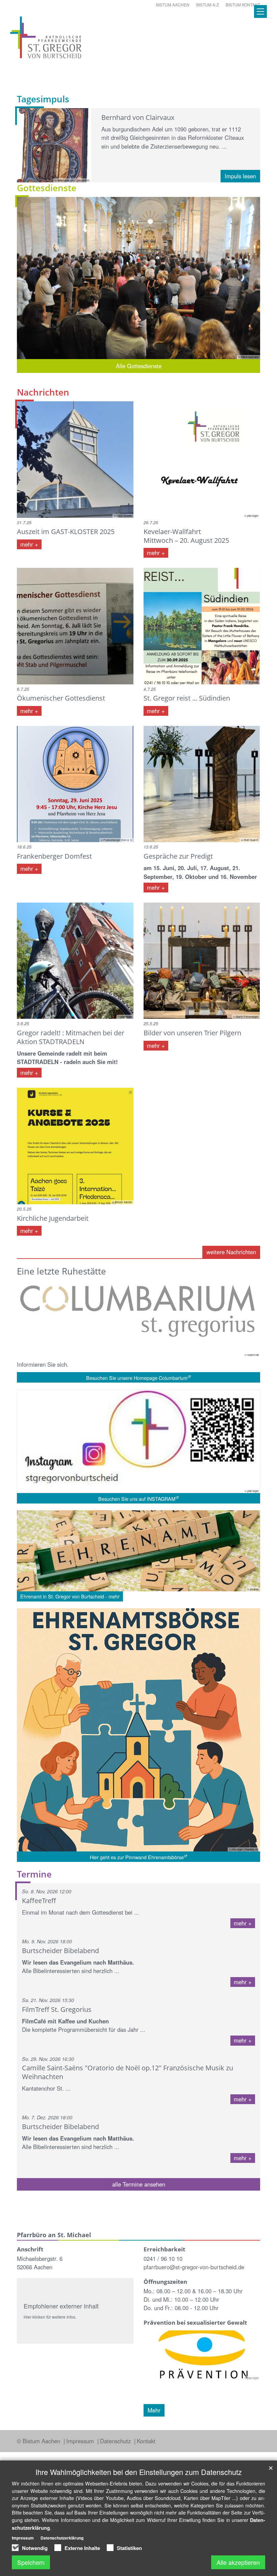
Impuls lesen (240, 176)
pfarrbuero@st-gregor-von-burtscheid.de (194, 2267)
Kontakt (146, 2441)
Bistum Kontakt (243, 5)
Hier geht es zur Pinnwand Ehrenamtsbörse (137, 1857)
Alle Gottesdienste (139, 366)
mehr (28, 544)
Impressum (81, 2441)
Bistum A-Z (208, 5)
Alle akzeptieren (238, 2562)
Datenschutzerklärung (62, 2538)
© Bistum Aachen (39, 2441)
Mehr (154, 2410)
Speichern (31, 2562)
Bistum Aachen (173, 5)
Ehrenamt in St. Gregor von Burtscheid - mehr (70, 1596)
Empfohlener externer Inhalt (61, 2306)
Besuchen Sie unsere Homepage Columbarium (137, 1378)
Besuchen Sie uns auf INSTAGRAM (137, 1499)
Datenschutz (116, 2441)
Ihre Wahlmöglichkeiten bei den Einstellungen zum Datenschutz (139, 2472)
